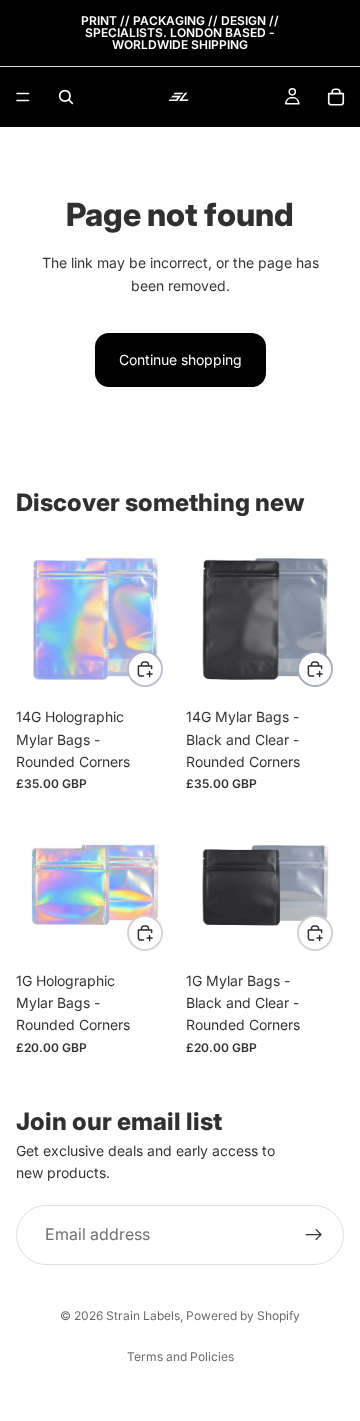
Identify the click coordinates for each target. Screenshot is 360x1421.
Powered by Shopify (243, 1315)
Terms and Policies (180, 1356)
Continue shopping (180, 359)
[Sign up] (314, 1235)
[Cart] (336, 97)
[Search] (66, 97)
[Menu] (23, 97)
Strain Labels (143, 1315)
